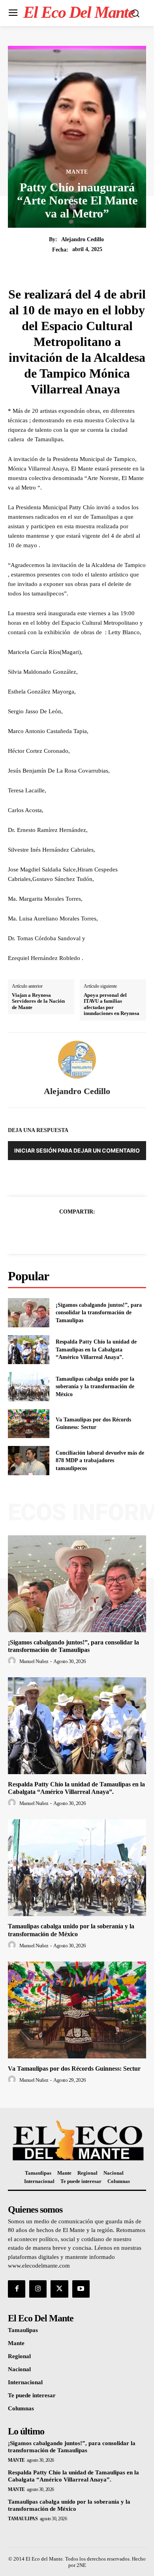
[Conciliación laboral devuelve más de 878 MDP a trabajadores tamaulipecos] (29, 1461)
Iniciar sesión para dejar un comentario (77, 1150)
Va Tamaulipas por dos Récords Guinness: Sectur (74, 2069)
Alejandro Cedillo (83, 239)
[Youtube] (81, 2289)
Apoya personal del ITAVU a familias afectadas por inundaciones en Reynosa (112, 1004)
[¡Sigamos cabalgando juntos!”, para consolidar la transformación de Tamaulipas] (29, 1313)
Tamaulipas (23, 2519)
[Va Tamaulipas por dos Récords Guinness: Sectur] (29, 1424)
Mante (77, 172)
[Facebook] (50, 1231)
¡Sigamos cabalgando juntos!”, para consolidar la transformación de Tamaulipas (99, 1313)
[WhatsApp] (104, 1231)
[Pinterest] (86, 1231)
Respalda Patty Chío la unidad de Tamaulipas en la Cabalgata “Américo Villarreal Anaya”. (96, 1349)
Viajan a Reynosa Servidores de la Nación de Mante (38, 1001)
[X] (68, 1231)
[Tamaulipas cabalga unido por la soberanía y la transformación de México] (29, 1387)
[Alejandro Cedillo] (77, 1060)
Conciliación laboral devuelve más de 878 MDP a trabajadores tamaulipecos (100, 1461)
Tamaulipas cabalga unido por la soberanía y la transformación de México (95, 1387)
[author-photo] (13, 1661)
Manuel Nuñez (34, 1661)
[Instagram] (38, 2289)
